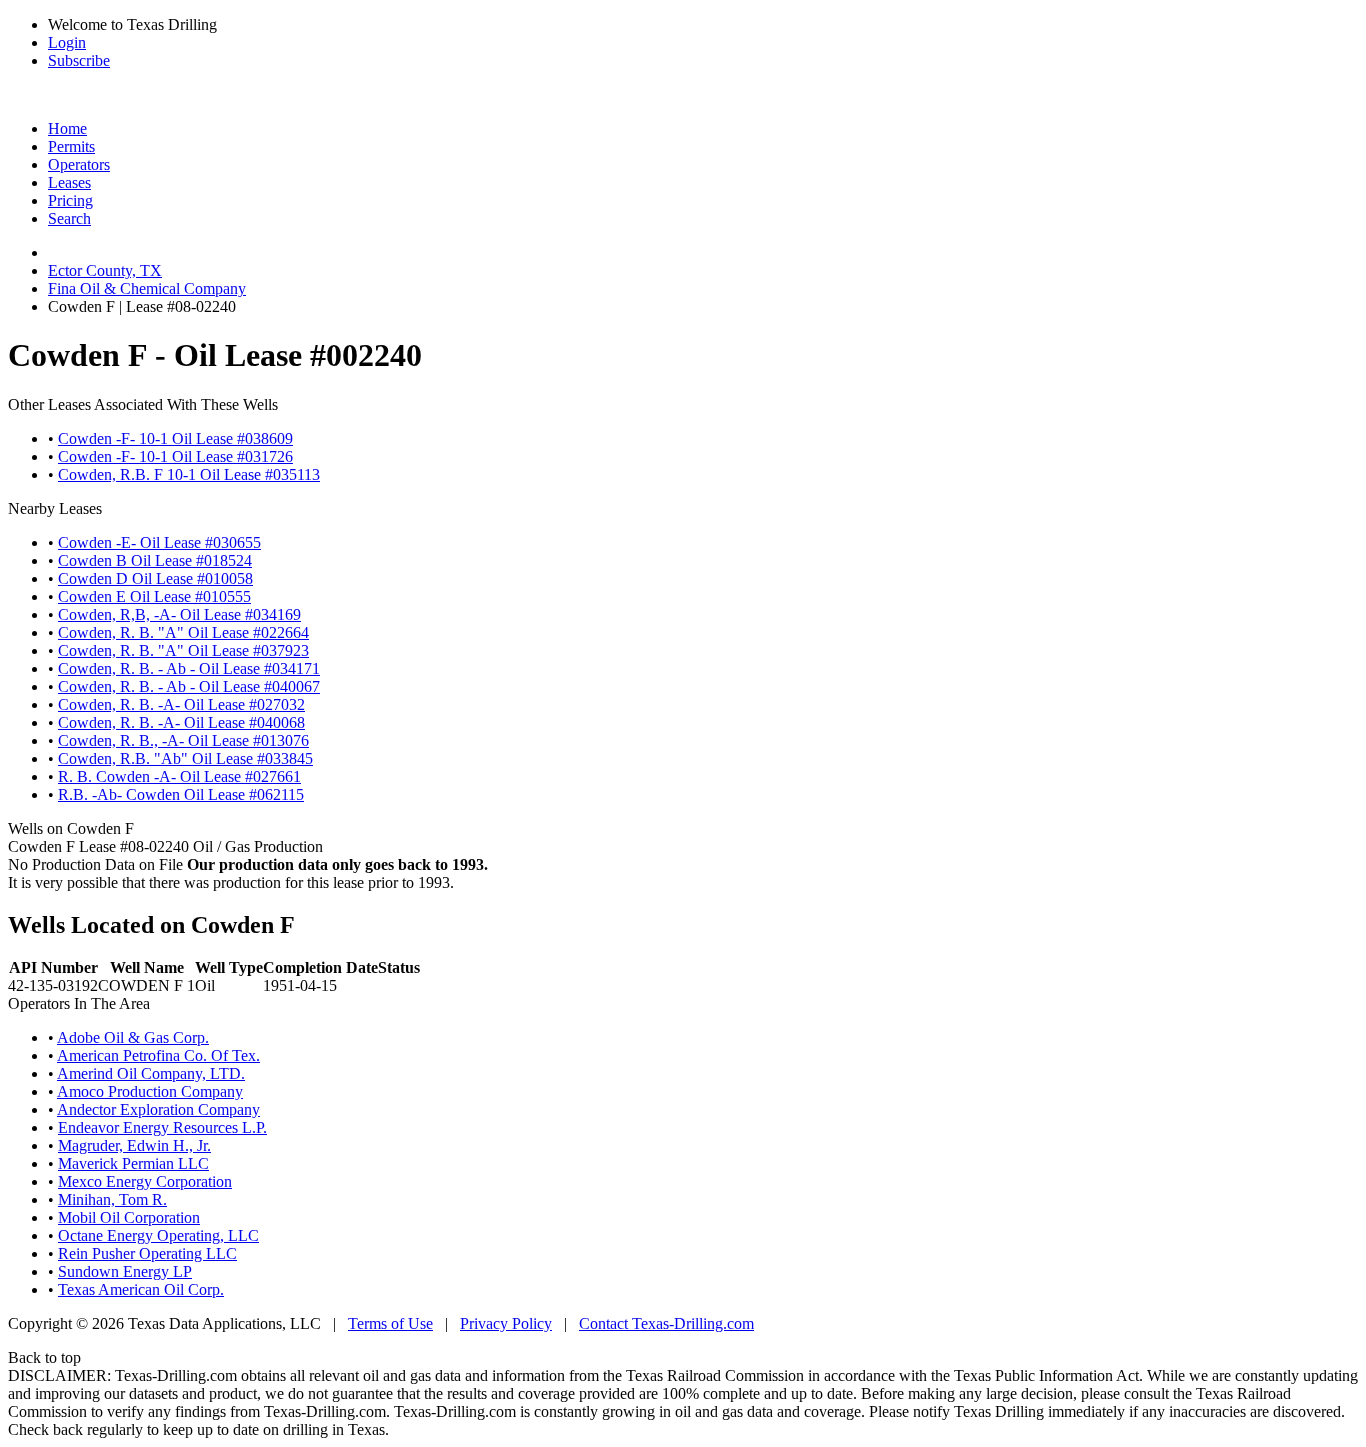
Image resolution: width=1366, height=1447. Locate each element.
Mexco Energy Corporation (145, 1181)
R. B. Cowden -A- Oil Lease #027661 (179, 776)
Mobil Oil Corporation (129, 1217)
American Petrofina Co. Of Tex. (158, 1055)
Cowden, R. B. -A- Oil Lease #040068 (181, 722)
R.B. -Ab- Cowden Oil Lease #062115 (181, 794)
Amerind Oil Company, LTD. (151, 1073)
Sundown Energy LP (125, 1271)
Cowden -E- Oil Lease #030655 (159, 542)
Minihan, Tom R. (112, 1199)
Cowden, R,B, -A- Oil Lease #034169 (179, 614)
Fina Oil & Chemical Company (147, 288)
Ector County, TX (105, 270)
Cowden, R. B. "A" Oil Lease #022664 (183, 632)
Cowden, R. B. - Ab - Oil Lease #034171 (189, 668)
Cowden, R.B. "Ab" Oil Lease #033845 (185, 758)
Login (67, 42)
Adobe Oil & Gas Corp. (133, 1037)
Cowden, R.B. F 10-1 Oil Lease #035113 (189, 474)
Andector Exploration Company (158, 1109)
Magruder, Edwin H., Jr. (134, 1145)
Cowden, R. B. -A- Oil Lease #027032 (181, 704)
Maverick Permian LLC (133, 1163)
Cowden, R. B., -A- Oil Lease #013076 (183, 740)
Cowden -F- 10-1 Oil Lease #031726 (175, 456)
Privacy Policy (506, 1323)
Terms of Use (390, 1323)
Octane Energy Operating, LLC (158, 1235)
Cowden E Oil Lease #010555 (154, 596)
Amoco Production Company (150, 1091)
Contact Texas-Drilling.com (666, 1323)
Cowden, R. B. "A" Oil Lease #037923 (183, 650)
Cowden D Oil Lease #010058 (155, 578)
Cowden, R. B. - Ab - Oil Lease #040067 (189, 686)
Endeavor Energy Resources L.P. (162, 1127)
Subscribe (79, 60)
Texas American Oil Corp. (141, 1289)
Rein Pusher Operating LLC (147, 1253)
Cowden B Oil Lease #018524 (155, 560)
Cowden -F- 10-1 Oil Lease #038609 (175, 438)
